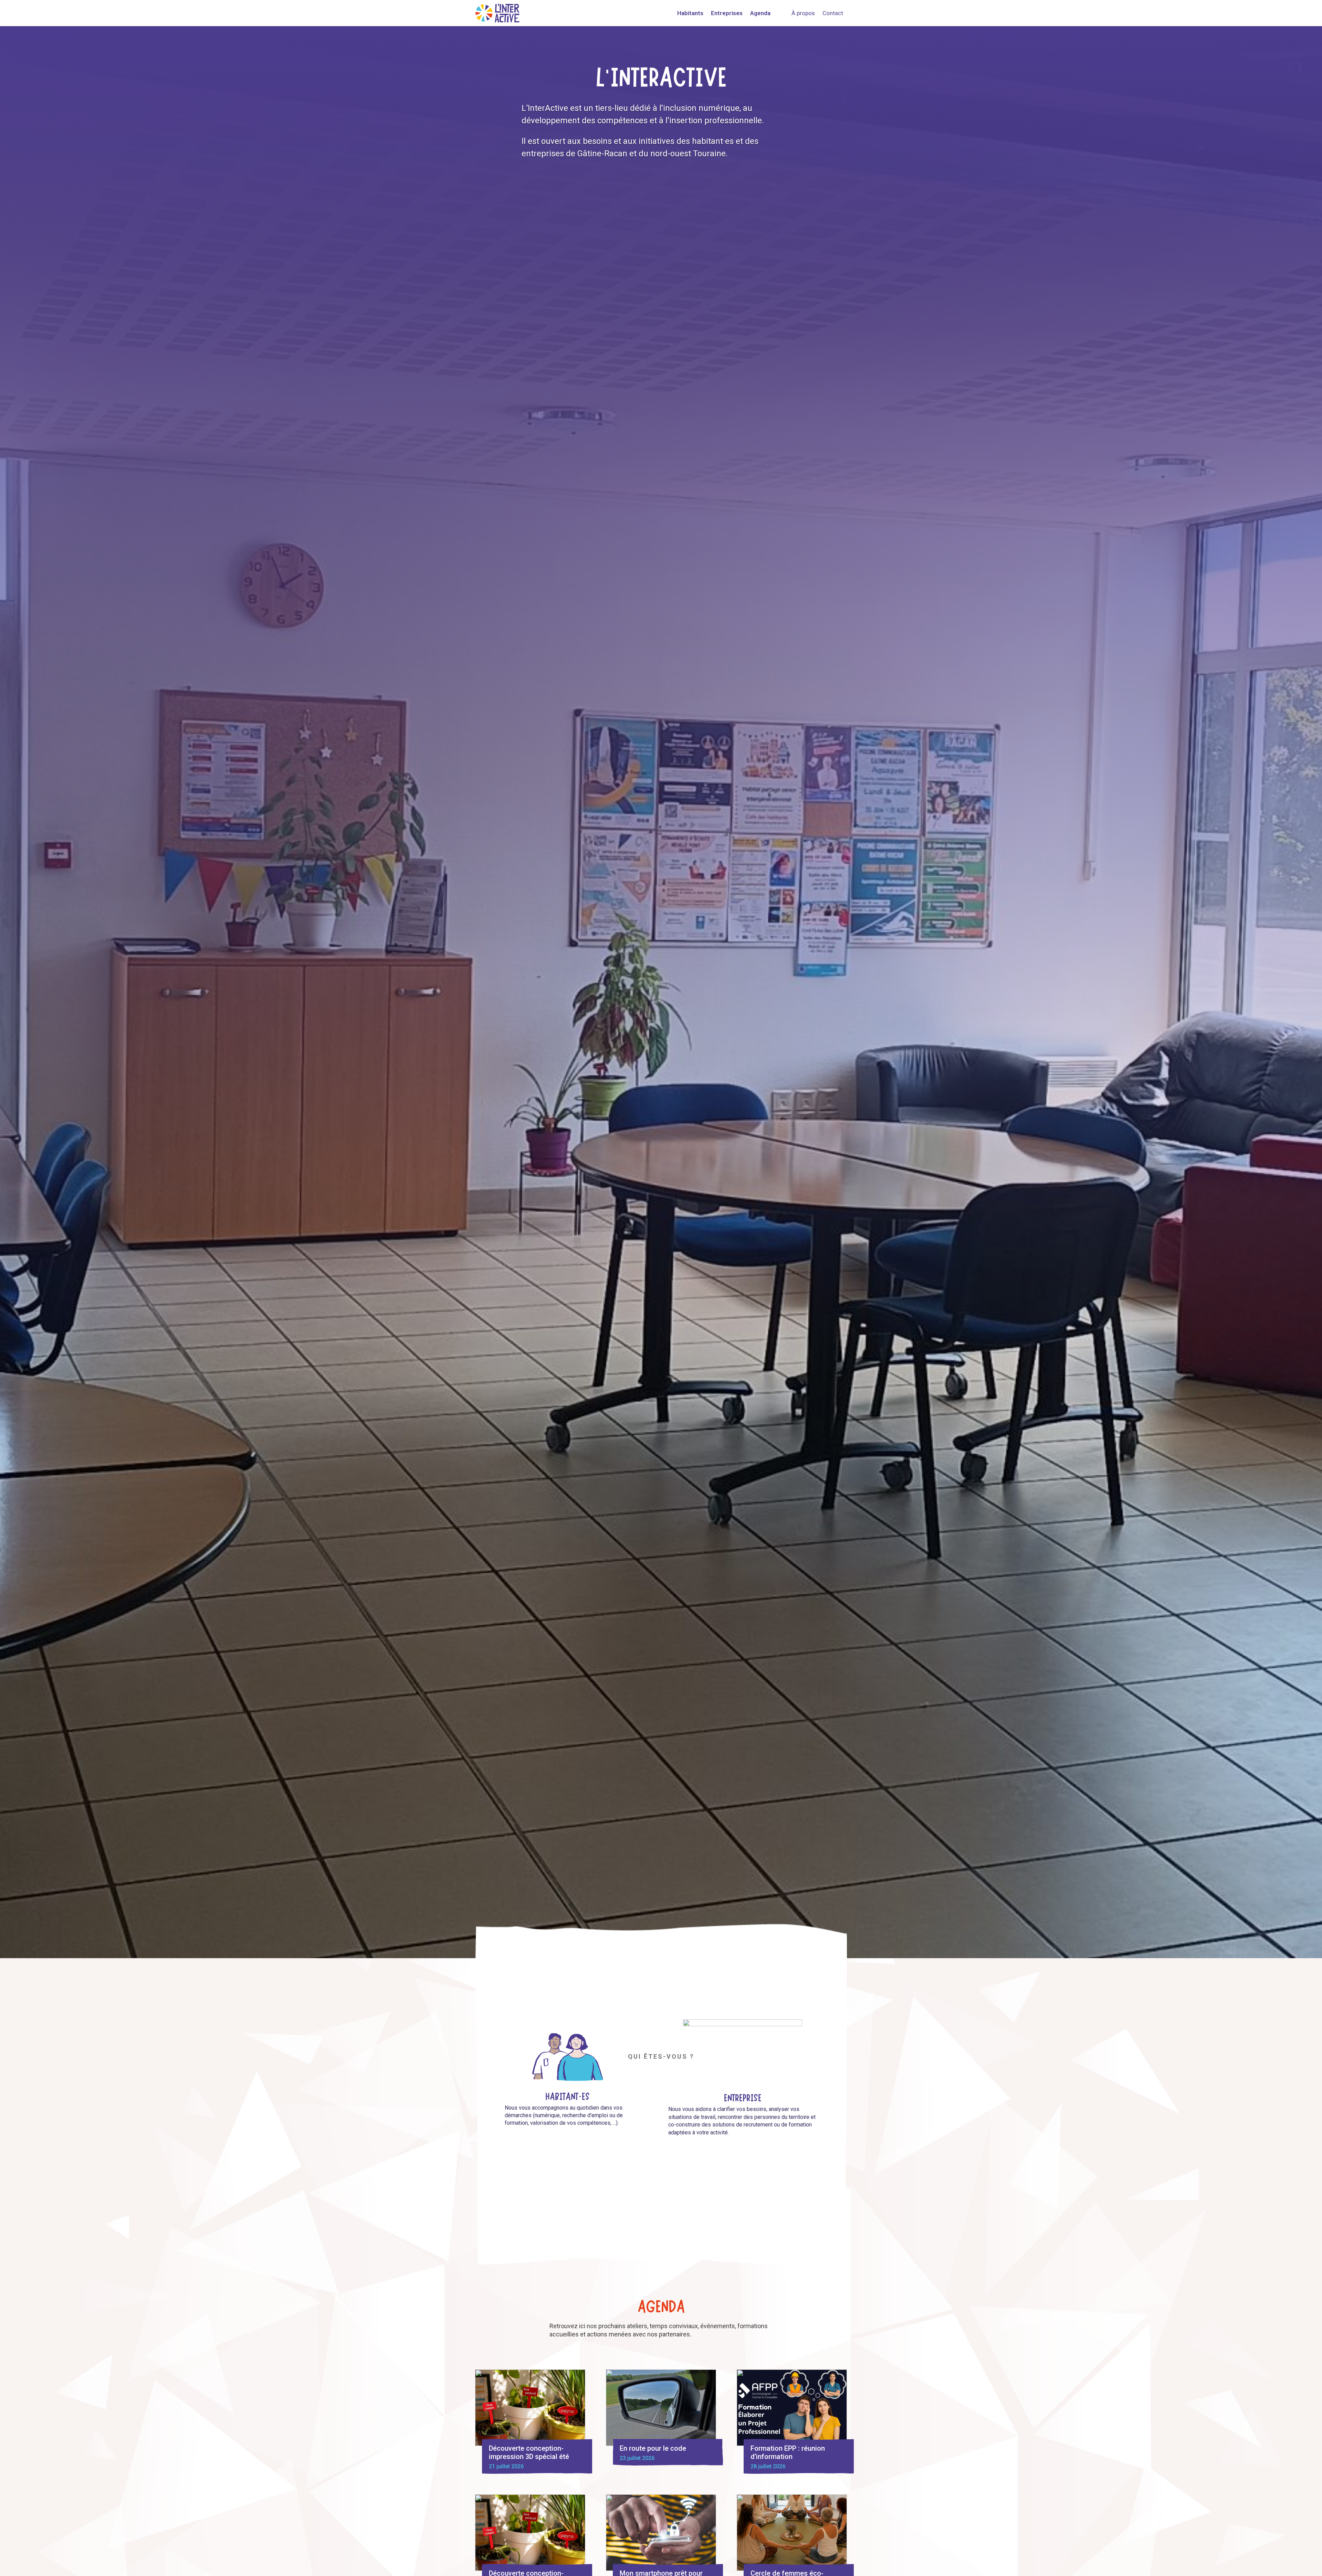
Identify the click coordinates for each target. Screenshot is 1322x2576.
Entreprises (727, 13)
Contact (833, 13)
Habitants (690, 13)
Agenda (760, 13)
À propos (803, 13)
